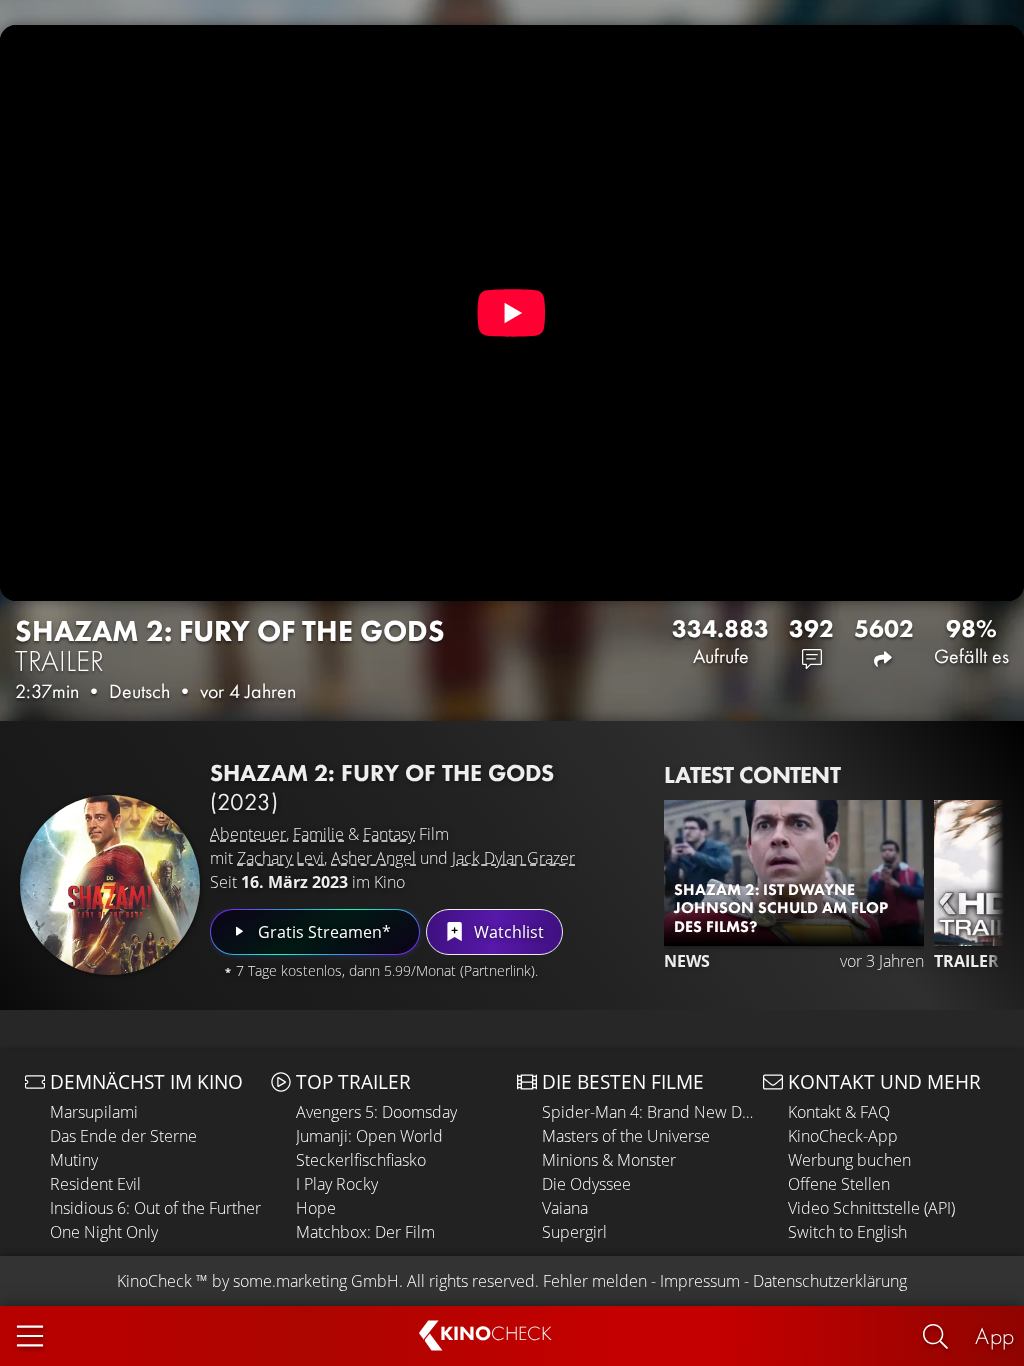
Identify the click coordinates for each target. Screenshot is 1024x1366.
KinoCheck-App (843, 1136)
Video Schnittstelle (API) (871, 1208)
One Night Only (104, 1232)
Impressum (700, 1281)
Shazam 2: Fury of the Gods (230, 646)
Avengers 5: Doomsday (376, 1112)
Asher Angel (373, 858)
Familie (318, 834)
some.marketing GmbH (316, 1281)
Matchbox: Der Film (365, 1232)
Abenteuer (248, 834)
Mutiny (74, 1160)
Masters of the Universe (626, 1136)
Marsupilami (94, 1112)
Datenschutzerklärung (830, 1281)
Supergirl (574, 1232)
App (994, 1335)
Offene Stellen (839, 1184)
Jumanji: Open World (369, 1136)
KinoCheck (154, 1281)
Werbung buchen (849, 1160)
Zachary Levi (280, 858)
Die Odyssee (586, 1184)
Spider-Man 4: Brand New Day (647, 1112)
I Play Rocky (337, 1184)
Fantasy (389, 834)
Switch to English (847, 1232)
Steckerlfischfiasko (361, 1160)
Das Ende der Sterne (123, 1136)
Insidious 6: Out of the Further (155, 1208)
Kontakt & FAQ (839, 1112)
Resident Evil (95, 1184)
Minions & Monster (609, 1160)
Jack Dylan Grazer (513, 858)
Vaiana (565, 1208)
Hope (316, 1208)
